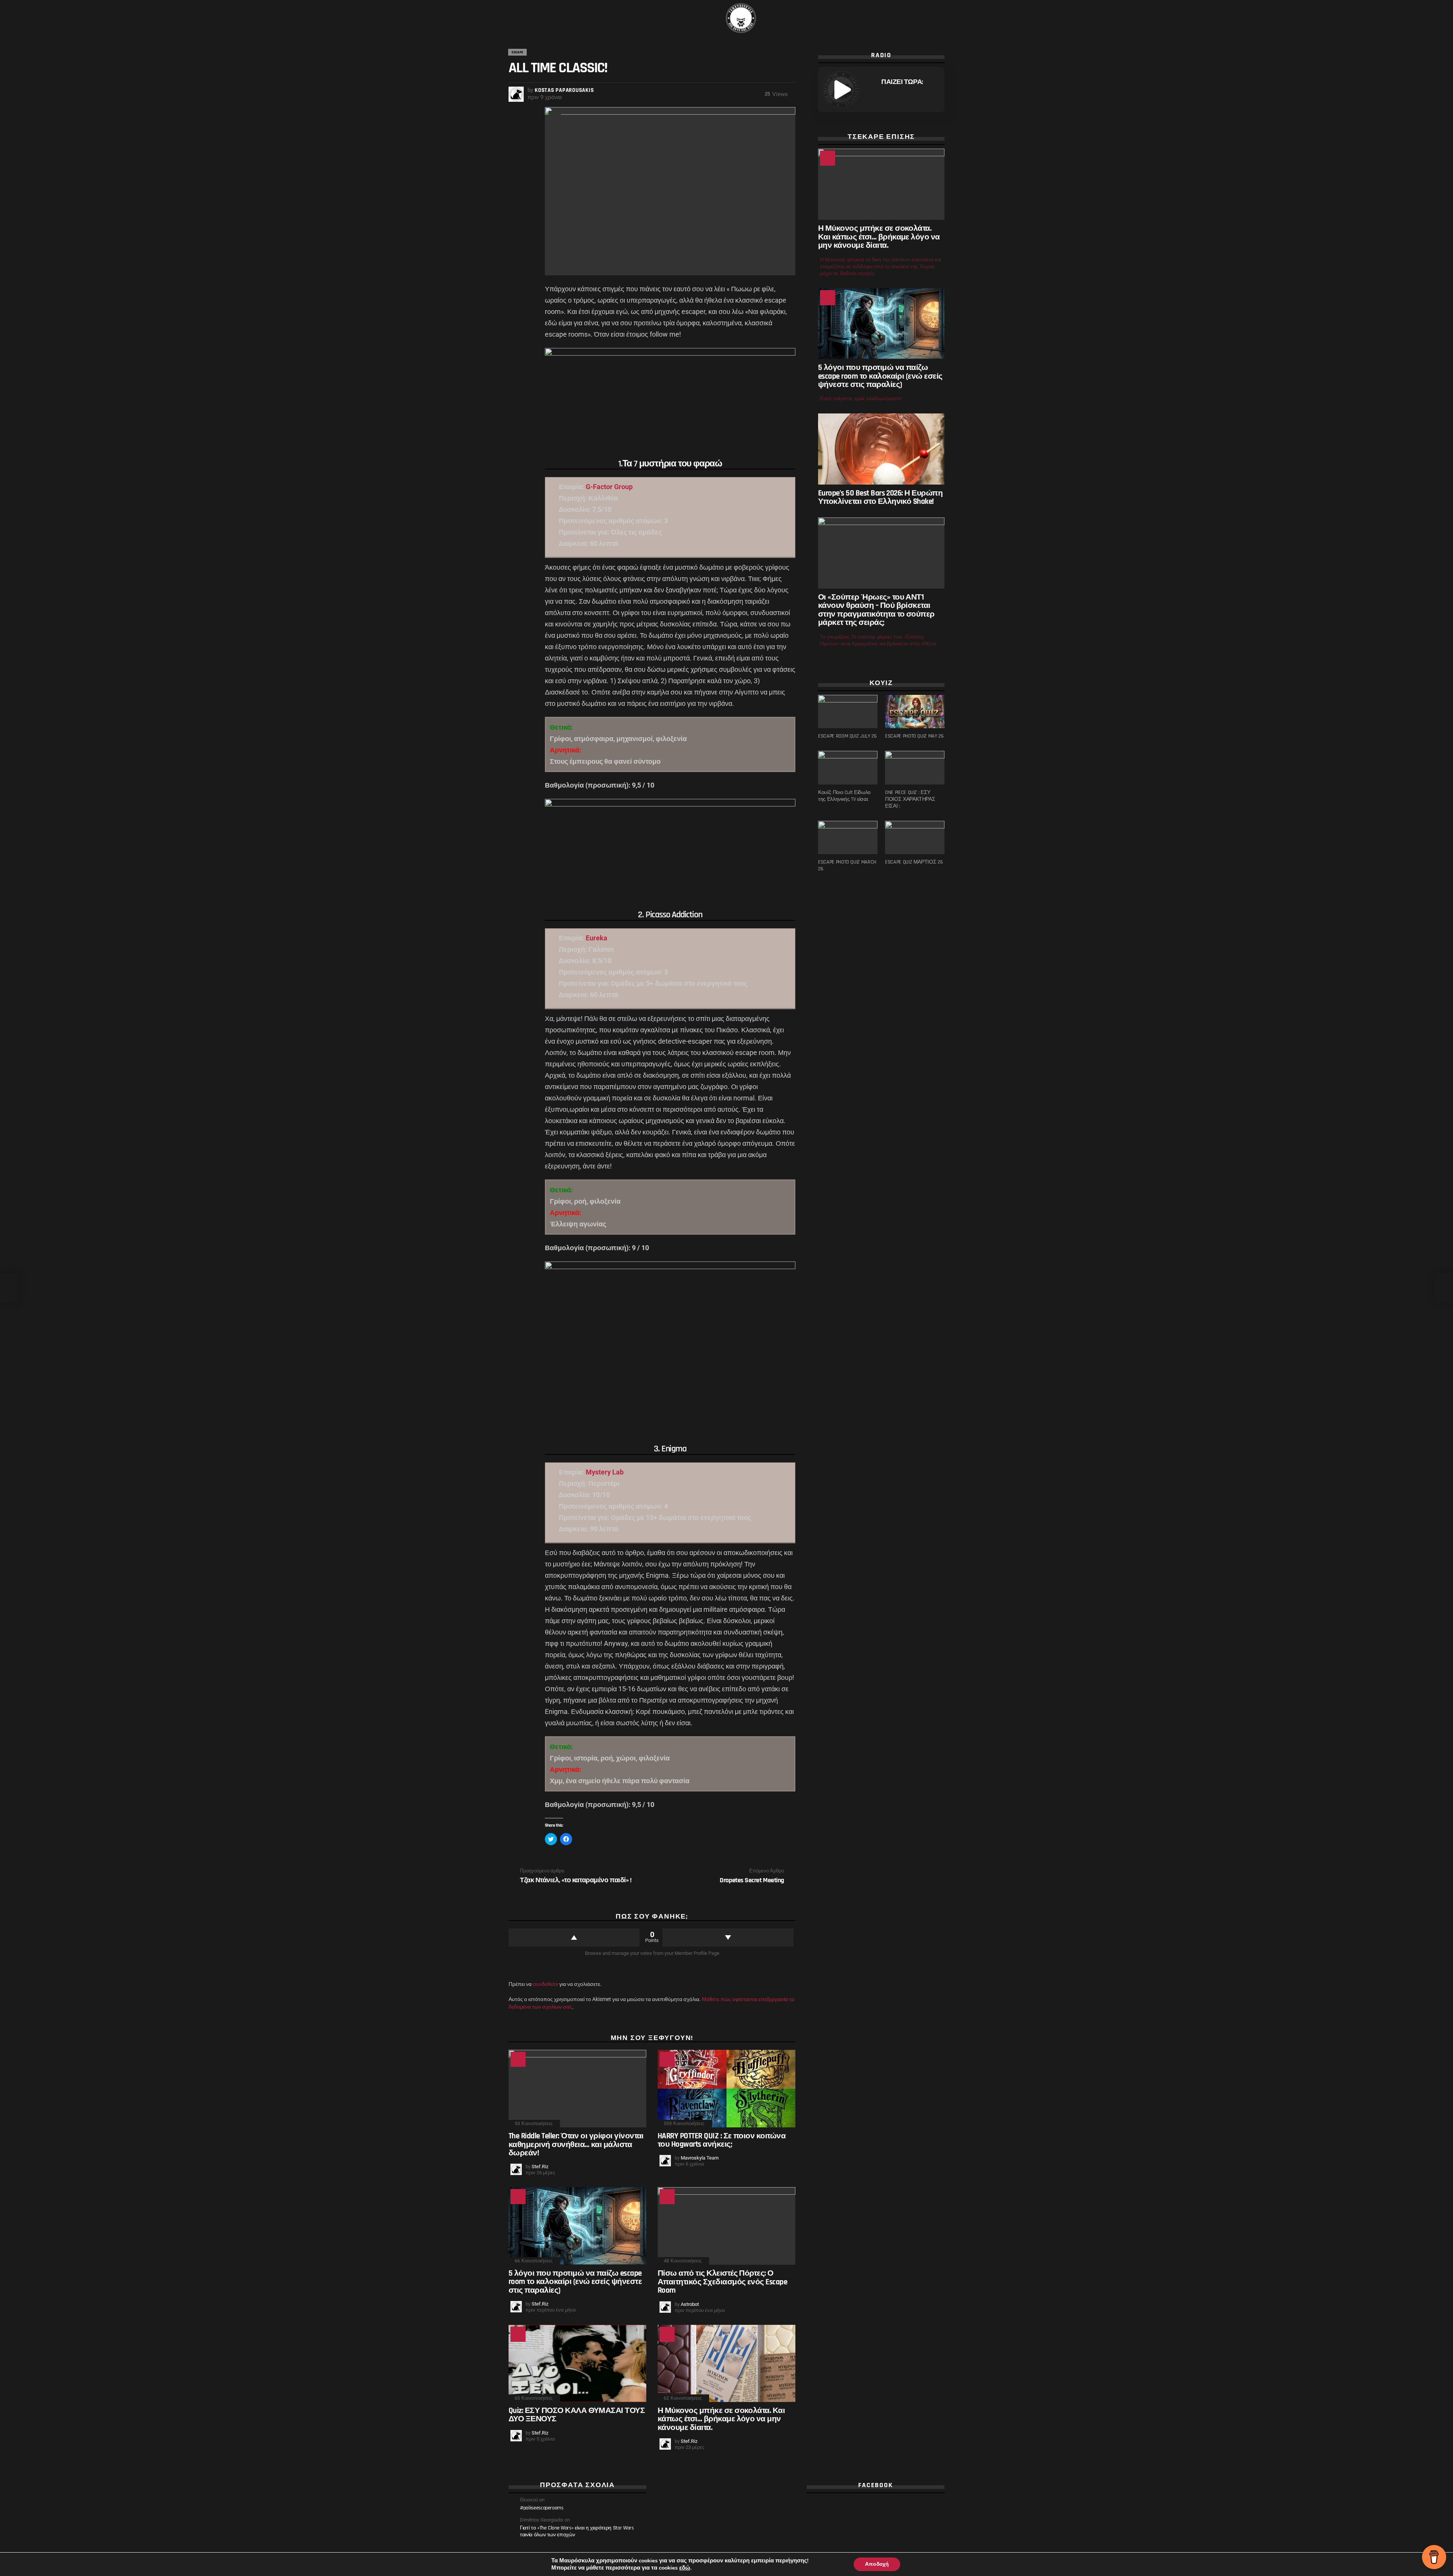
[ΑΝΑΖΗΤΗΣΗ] (940, 18)
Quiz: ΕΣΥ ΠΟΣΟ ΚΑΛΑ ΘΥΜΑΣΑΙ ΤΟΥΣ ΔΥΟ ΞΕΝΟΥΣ (577, 2415)
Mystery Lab (605, 1472)
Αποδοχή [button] (877, 2564)
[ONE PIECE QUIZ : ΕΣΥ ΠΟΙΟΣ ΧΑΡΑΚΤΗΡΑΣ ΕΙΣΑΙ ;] (915, 768)
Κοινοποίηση (555, 117)
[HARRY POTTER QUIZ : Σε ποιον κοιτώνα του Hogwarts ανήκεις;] (726, 2089)
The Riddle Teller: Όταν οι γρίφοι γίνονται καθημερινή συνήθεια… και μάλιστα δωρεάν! (576, 2144)
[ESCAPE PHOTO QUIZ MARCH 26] (848, 837)
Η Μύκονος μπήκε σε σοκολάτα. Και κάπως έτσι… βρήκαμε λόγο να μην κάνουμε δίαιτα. (721, 2419)
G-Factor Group (609, 487)
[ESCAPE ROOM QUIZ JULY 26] (848, 712)
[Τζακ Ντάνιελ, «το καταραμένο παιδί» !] (9, 1288)
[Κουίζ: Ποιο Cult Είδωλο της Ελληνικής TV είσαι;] (848, 768)
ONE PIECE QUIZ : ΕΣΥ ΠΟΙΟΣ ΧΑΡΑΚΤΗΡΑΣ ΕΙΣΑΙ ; (910, 799)
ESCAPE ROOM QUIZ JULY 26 (847, 736)
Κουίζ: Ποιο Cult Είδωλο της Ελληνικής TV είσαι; (844, 796)
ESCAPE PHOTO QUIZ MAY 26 (914, 736)
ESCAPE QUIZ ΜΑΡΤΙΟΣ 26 (914, 862)
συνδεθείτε (545, 1984)
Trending (667, 2059)
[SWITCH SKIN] (542, 18)
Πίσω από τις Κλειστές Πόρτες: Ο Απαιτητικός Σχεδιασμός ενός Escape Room (722, 2282)
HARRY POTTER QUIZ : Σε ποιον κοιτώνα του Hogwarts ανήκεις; (722, 2140)
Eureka (597, 938)
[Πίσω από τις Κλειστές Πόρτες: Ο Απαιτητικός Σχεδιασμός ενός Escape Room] (726, 2226)
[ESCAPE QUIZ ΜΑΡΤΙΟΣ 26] (915, 837)
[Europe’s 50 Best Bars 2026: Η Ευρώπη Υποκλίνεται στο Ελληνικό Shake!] (881, 449)
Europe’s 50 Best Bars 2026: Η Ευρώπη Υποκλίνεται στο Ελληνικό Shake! (880, 497)
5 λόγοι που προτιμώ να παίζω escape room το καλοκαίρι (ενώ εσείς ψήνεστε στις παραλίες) (575, 2282)
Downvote (728, 1937)
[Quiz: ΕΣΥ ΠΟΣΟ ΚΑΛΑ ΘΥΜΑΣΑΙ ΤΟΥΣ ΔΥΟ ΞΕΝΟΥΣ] (577, 2364)
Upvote (574, 1937)
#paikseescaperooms (542, 2508)
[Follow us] (529, 18)
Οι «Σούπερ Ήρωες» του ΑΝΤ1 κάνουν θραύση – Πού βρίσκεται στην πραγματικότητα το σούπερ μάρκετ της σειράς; (876, 610)
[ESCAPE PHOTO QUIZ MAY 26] (915, 712)
